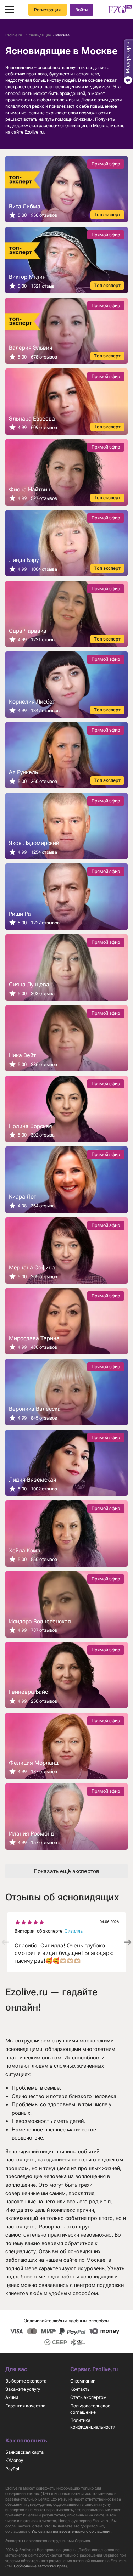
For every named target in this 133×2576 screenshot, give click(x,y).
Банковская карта (24, 2452)
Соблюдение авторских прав (40, 2566)
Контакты (80, 2389)
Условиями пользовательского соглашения (71, 2532)
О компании (83, 2381)
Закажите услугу (23, 2389)
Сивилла (74, 1931)
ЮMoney (14, 2460)
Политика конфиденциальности (93, 2423)
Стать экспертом (88, 2397)
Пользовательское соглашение (90, 2409)
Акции (12, 2397)
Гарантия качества (25, 2406)
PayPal (12, 2469)
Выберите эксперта (26, 2381)
